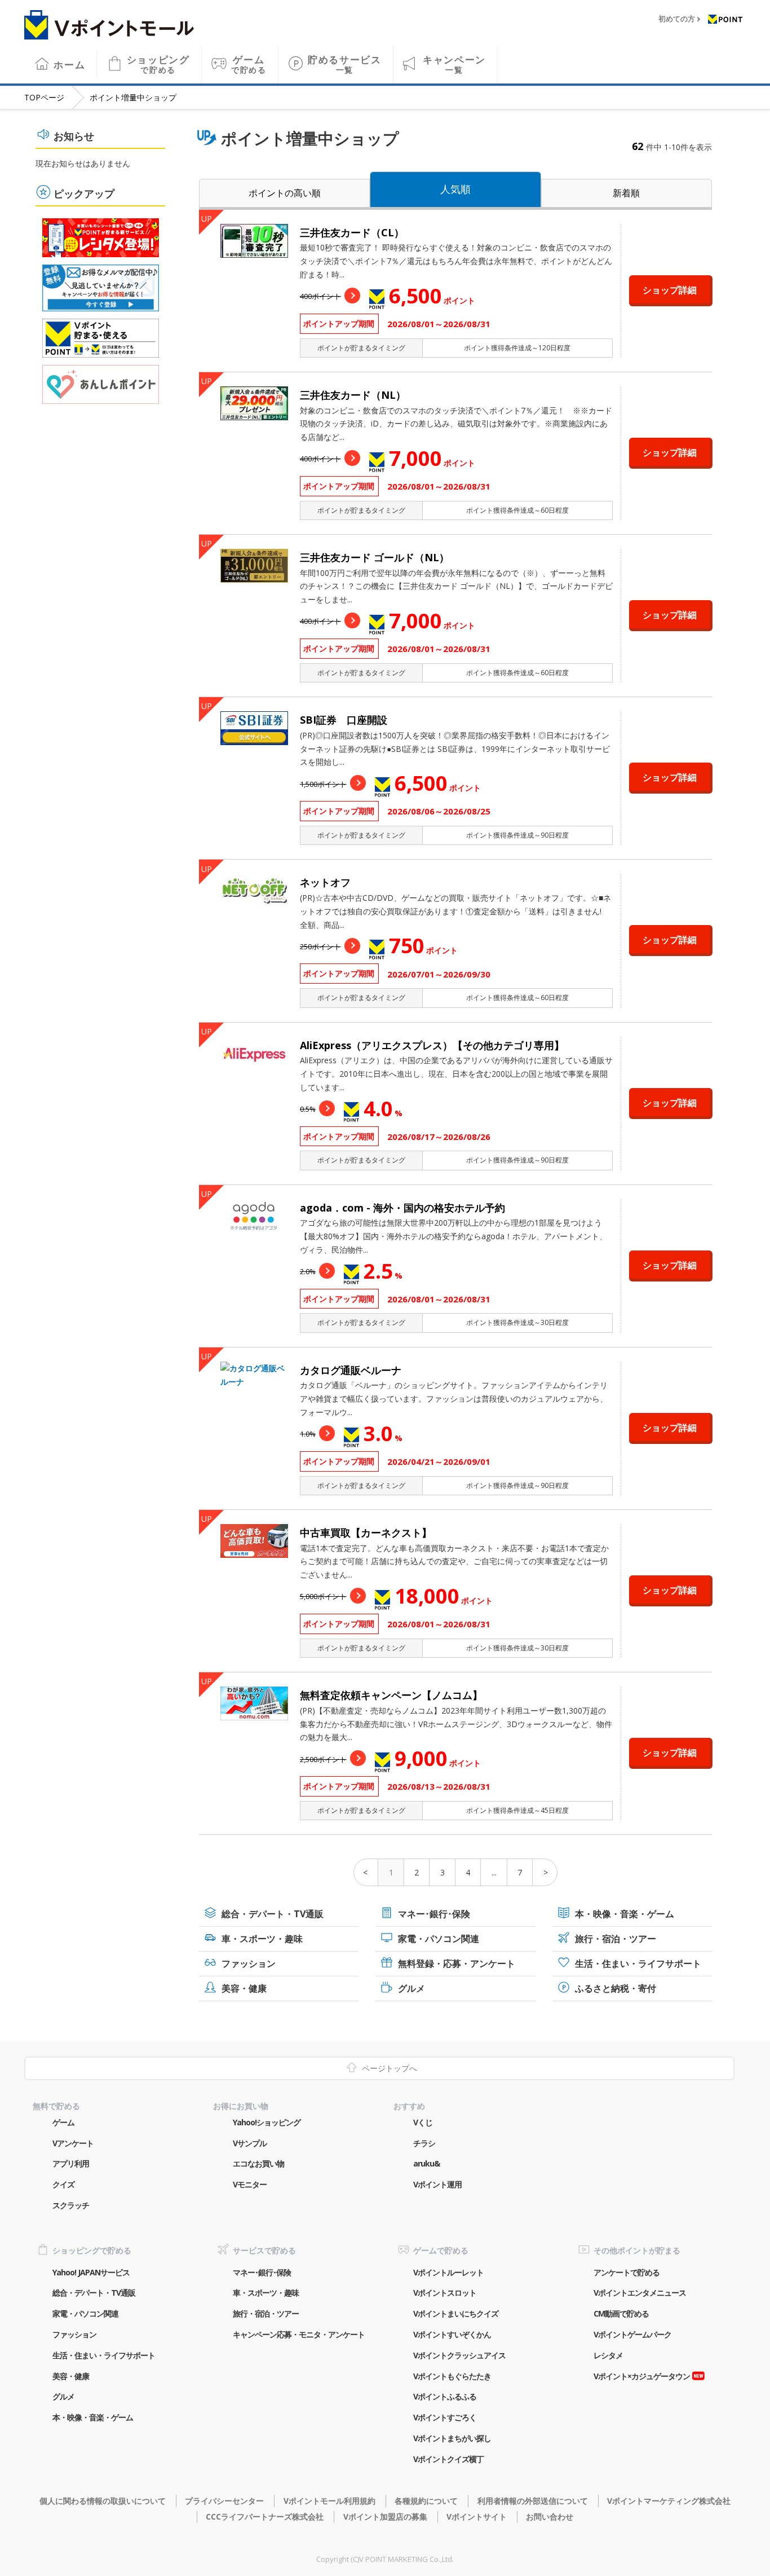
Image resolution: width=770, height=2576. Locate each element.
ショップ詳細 (670, 290)
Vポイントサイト (477, 2516)
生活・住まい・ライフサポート (638, 1963)
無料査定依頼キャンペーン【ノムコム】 (391, 1695)
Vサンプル (250, 2143)
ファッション (249, 1963)
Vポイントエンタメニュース (640, 2293)
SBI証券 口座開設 (344, 720)
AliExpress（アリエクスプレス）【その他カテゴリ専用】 (432, 1045)
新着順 (626, 193)
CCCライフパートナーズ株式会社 (265, 2516)
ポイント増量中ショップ (133, 97)
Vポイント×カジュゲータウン (642, 2376)
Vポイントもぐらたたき (452, 2376)
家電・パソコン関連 (439, 1939)
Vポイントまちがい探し (452, 2438)
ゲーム (249, 64)
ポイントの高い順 (285, 193)
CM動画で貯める (621, 2313)
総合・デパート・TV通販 (273, 1914)
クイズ (63, 2184)
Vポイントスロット (445, 2293)
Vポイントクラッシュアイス (459, 2355)
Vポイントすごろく (445, 2417)
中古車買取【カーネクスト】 (366, 1533)
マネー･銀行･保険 (434, 1914)
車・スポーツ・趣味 (262, 1939)
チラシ (424, 2143)
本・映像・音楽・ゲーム (625, 1914)
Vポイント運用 (437, 2184)
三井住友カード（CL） (352, 232)
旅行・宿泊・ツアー (616, 1939)
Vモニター (250, 2184)
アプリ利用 (71, 2163)
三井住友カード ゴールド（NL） (375, 557)
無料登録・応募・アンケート (457, 1963)
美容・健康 (244, 1988)
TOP (44, 97)
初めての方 (677, 19)
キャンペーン (454, 64)
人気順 (455, 189)
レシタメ (608, 2355)
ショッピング (158, 64)
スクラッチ (71, 2205)
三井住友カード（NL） (353, 395)
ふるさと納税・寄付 (616, 1988)
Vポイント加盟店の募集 (385, 2516)
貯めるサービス (345, 64)
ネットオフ (325, 882)
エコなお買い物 (258, 2163)
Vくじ (423, 2122)
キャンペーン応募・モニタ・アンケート (299, 2334)
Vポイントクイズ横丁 (448, 2459)
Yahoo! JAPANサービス (91, 2272)
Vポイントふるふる (445, 2396)
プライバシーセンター (224, 2501)
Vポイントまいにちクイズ (456, 2313)
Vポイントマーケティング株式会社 (669, 2501)
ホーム (69, 65)
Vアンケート (73, 2143)
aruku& (426, 2163)
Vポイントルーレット (448, 2272)
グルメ (411, 1988)
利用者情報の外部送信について (532, 2501)
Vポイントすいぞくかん (452, 2334)
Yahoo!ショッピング (267, 2122)
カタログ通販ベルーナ (351, 1370)
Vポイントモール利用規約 (329, 2501)
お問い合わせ (550, 2516)
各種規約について (426, 2501)
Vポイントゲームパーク (632, 2334)
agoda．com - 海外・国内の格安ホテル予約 (402, 1208)
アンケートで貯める (627, 2272)
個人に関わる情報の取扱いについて (103, 2501)
